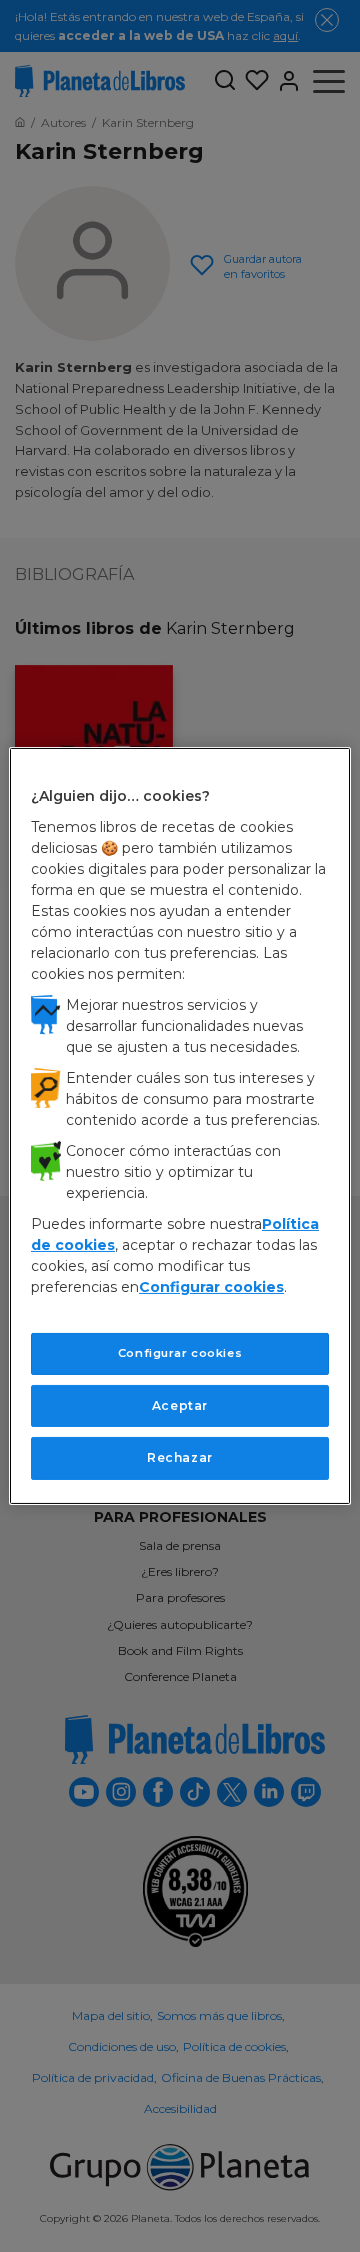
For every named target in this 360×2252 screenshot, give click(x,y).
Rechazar (180, 1457)
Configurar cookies (180, 1353)
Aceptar (180, 1404)
